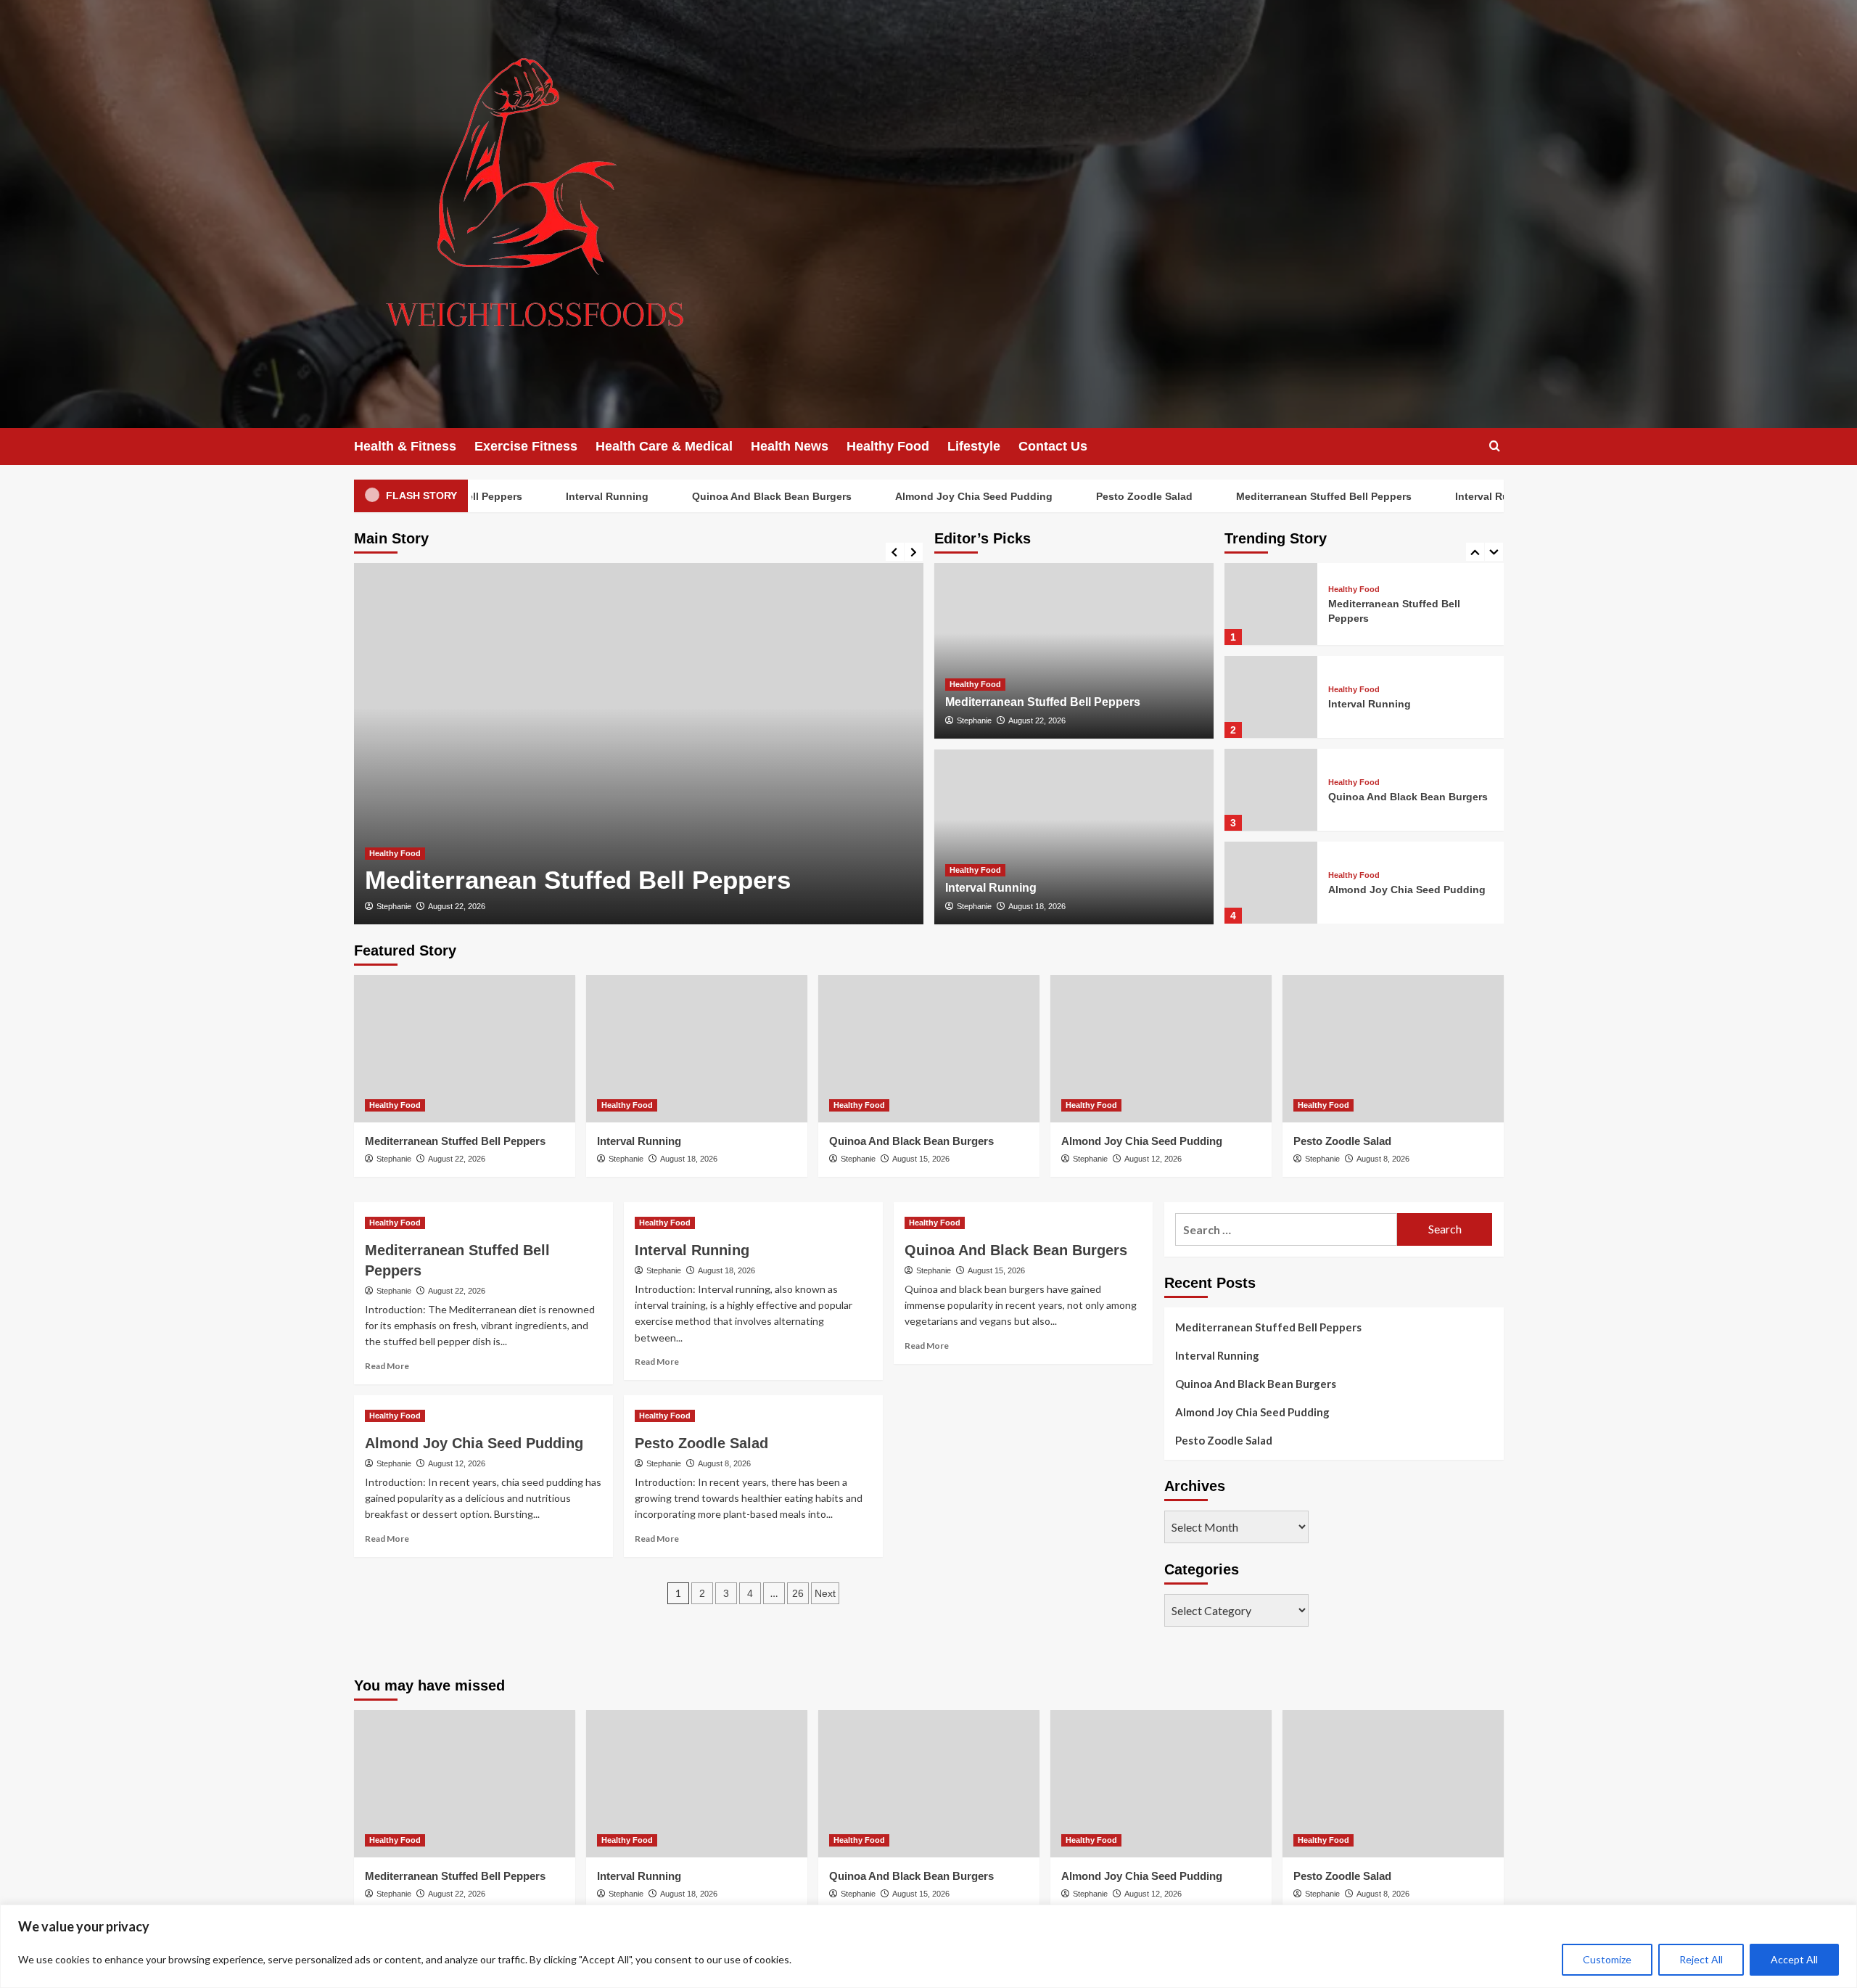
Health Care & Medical (664, 446)
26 (798, 1593)
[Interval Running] (1074, 837)
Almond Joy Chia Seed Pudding (930, 496)
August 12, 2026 (1153, 1159)
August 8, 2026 (1383, 1159)
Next (825, 1593)
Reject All (1701, 1959)
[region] (928, 1946)
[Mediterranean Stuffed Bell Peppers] (639, 744)
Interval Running (563, 496)
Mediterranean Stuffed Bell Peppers (1280, 496)
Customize (1607, 1959)
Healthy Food (888, 446)
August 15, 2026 (921, 1159)
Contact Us (1053, 446)
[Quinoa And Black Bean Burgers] (1271, 790)
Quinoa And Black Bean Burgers (728, 496)
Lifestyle (974, 446)
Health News (790, 446)
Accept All (1794, 1959)
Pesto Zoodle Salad (1100, 496)
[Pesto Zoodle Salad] (1393, 1049)
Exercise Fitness (526, 446)
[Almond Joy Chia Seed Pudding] (1271, 883)
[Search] (1495, 447)
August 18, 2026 (1037, 906)
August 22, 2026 (457, 906)
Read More (387, 1366)
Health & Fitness (405, 446)
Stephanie (394, 906)
